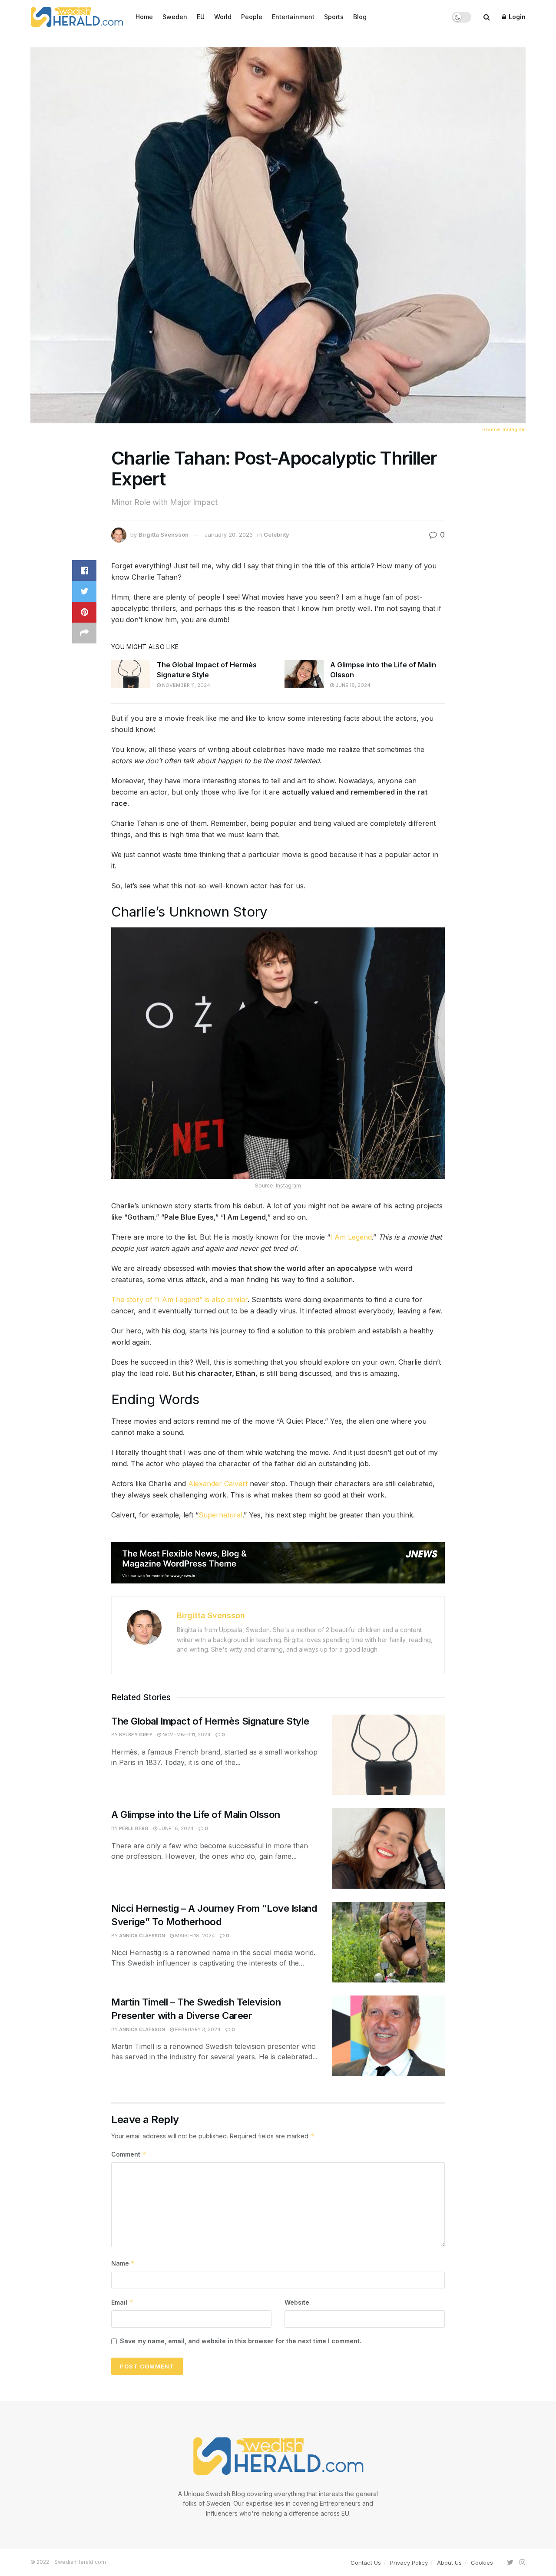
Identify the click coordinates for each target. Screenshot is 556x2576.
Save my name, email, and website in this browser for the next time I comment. (241, 2341)
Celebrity (276, 534)
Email (122, 2302)
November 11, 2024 (185, 685)
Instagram (514, 429)
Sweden (175, 17)
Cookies (482, 2563)
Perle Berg (134, 1828)
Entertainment (293, 17)
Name (123, 2263)
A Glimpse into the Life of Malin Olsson (197, 1814)
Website (297, 2302)
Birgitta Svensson (164, 534)
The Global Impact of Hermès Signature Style (210, 1721)
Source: (492, 429)
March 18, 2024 (194, 1936)
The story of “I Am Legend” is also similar (179, 1300)
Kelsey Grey (136, 1735)
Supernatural (220, 1515)
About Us (449, 2563)
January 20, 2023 (229, 534)
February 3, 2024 (197, 2029)
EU (201, 17)
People (252, 17)
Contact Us (366, 2563)
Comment (129, 2154)
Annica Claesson (142, 1936)
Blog (360, 17)
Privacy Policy (409, 2563)
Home (144, 17)
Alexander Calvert (218, 1484)
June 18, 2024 (352, 685)
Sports (334, 17)
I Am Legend (351, 1237)
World (223, 17)
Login (516, 17)
